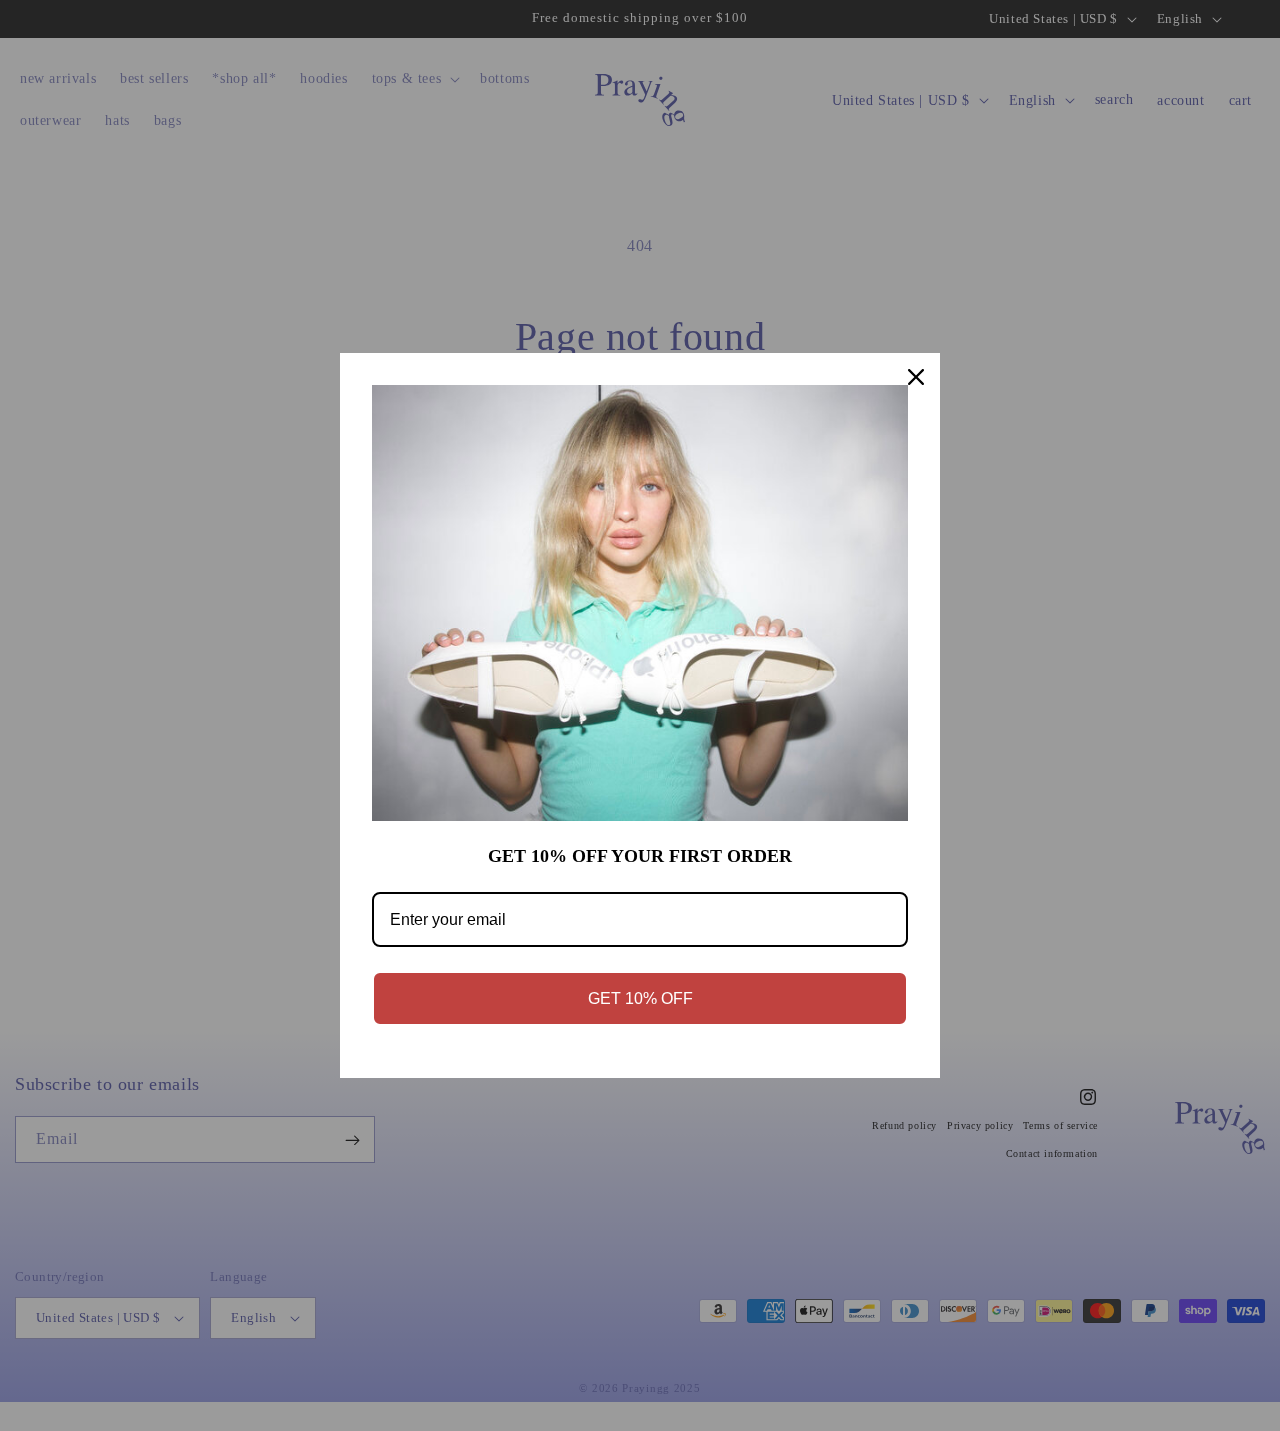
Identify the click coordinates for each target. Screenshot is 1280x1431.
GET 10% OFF (640, 998)
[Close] (916, 377)
